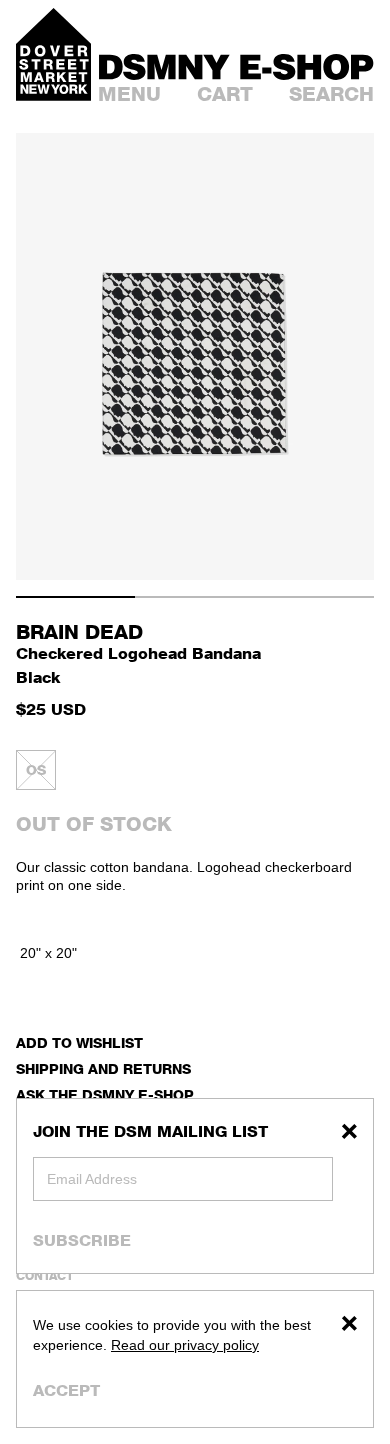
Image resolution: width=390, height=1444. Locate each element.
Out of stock (94, 824)
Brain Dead (79, 632)
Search (331, 94)
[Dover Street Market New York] (53, 54)
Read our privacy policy (185, 1345)
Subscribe (82, 1240)
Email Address (92, 1179)
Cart (225, 94)
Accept (66, 1390)
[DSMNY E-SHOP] (236, 64)
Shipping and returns (103, 1068)
